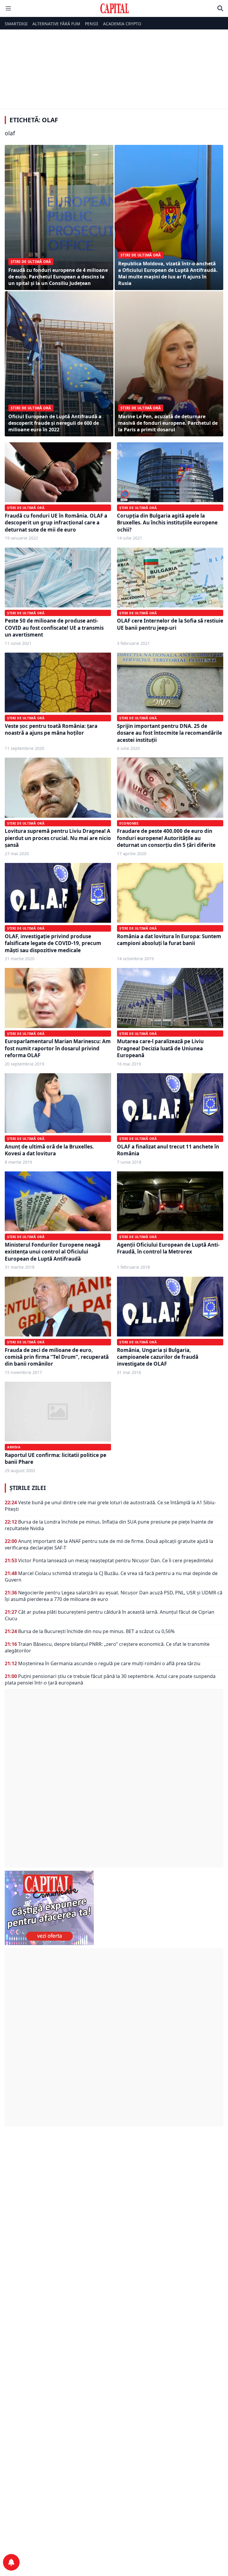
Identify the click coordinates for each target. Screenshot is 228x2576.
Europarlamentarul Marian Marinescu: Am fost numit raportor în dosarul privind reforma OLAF (58, 1048)
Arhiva (14, 1447)
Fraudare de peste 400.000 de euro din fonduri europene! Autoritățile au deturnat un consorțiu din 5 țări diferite (166, 838)
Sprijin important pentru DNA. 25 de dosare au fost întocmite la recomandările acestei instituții (170, 733)
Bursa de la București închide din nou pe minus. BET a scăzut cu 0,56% (96, 1631)
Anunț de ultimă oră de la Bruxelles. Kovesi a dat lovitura (49, 1150)
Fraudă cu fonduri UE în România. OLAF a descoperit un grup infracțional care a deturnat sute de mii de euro (56, 523)
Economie (129, 823)
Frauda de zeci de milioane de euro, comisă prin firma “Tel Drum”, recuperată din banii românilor (57, 1357)
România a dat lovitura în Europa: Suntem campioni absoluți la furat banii (169, 940)
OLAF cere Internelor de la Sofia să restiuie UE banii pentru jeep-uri (170, 624)
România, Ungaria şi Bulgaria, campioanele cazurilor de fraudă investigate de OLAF (158, 1357)
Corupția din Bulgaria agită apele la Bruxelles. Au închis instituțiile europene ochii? (167, 523)
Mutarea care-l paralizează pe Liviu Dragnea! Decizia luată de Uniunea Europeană (160, 1048)
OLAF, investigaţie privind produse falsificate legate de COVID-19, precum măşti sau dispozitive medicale (53, 943)
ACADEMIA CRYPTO (122, 24)
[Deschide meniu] (8, 8)
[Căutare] (220, 8)
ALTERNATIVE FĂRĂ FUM (56, 24)
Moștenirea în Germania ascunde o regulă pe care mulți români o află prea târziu (109, 1663)
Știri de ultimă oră (26, 508)
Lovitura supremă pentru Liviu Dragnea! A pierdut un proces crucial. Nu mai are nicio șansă (58, 838)
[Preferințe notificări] (11, 2562)
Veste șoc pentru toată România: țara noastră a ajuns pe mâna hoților (51, 729)
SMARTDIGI (16, 24)
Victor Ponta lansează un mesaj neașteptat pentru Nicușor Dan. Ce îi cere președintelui (116, 1560)
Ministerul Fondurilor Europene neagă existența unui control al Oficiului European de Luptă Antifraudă (53, 1252)
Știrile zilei (28, 1488)
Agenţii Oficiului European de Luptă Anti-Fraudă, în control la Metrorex (168, 1248)
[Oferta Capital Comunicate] (114, 1908)
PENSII (92, 24)
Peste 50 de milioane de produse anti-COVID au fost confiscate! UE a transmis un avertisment (54, 628)
